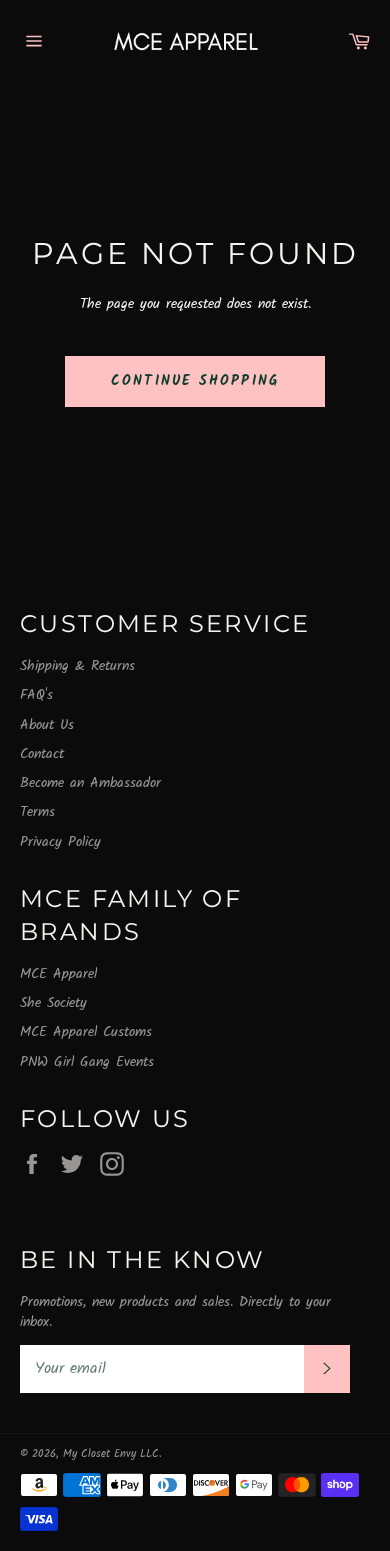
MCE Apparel (58, 974)
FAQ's (36, 695)
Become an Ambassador (90, 783)
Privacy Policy (60, 842)
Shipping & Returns (77, 666)
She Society (53, 1003)
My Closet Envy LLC (111, 1454)
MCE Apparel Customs (86, 1032)
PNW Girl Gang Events (87, 1062)
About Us (47, 725)
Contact (42, 754)
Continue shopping (195, 381)
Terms (37, 812)
